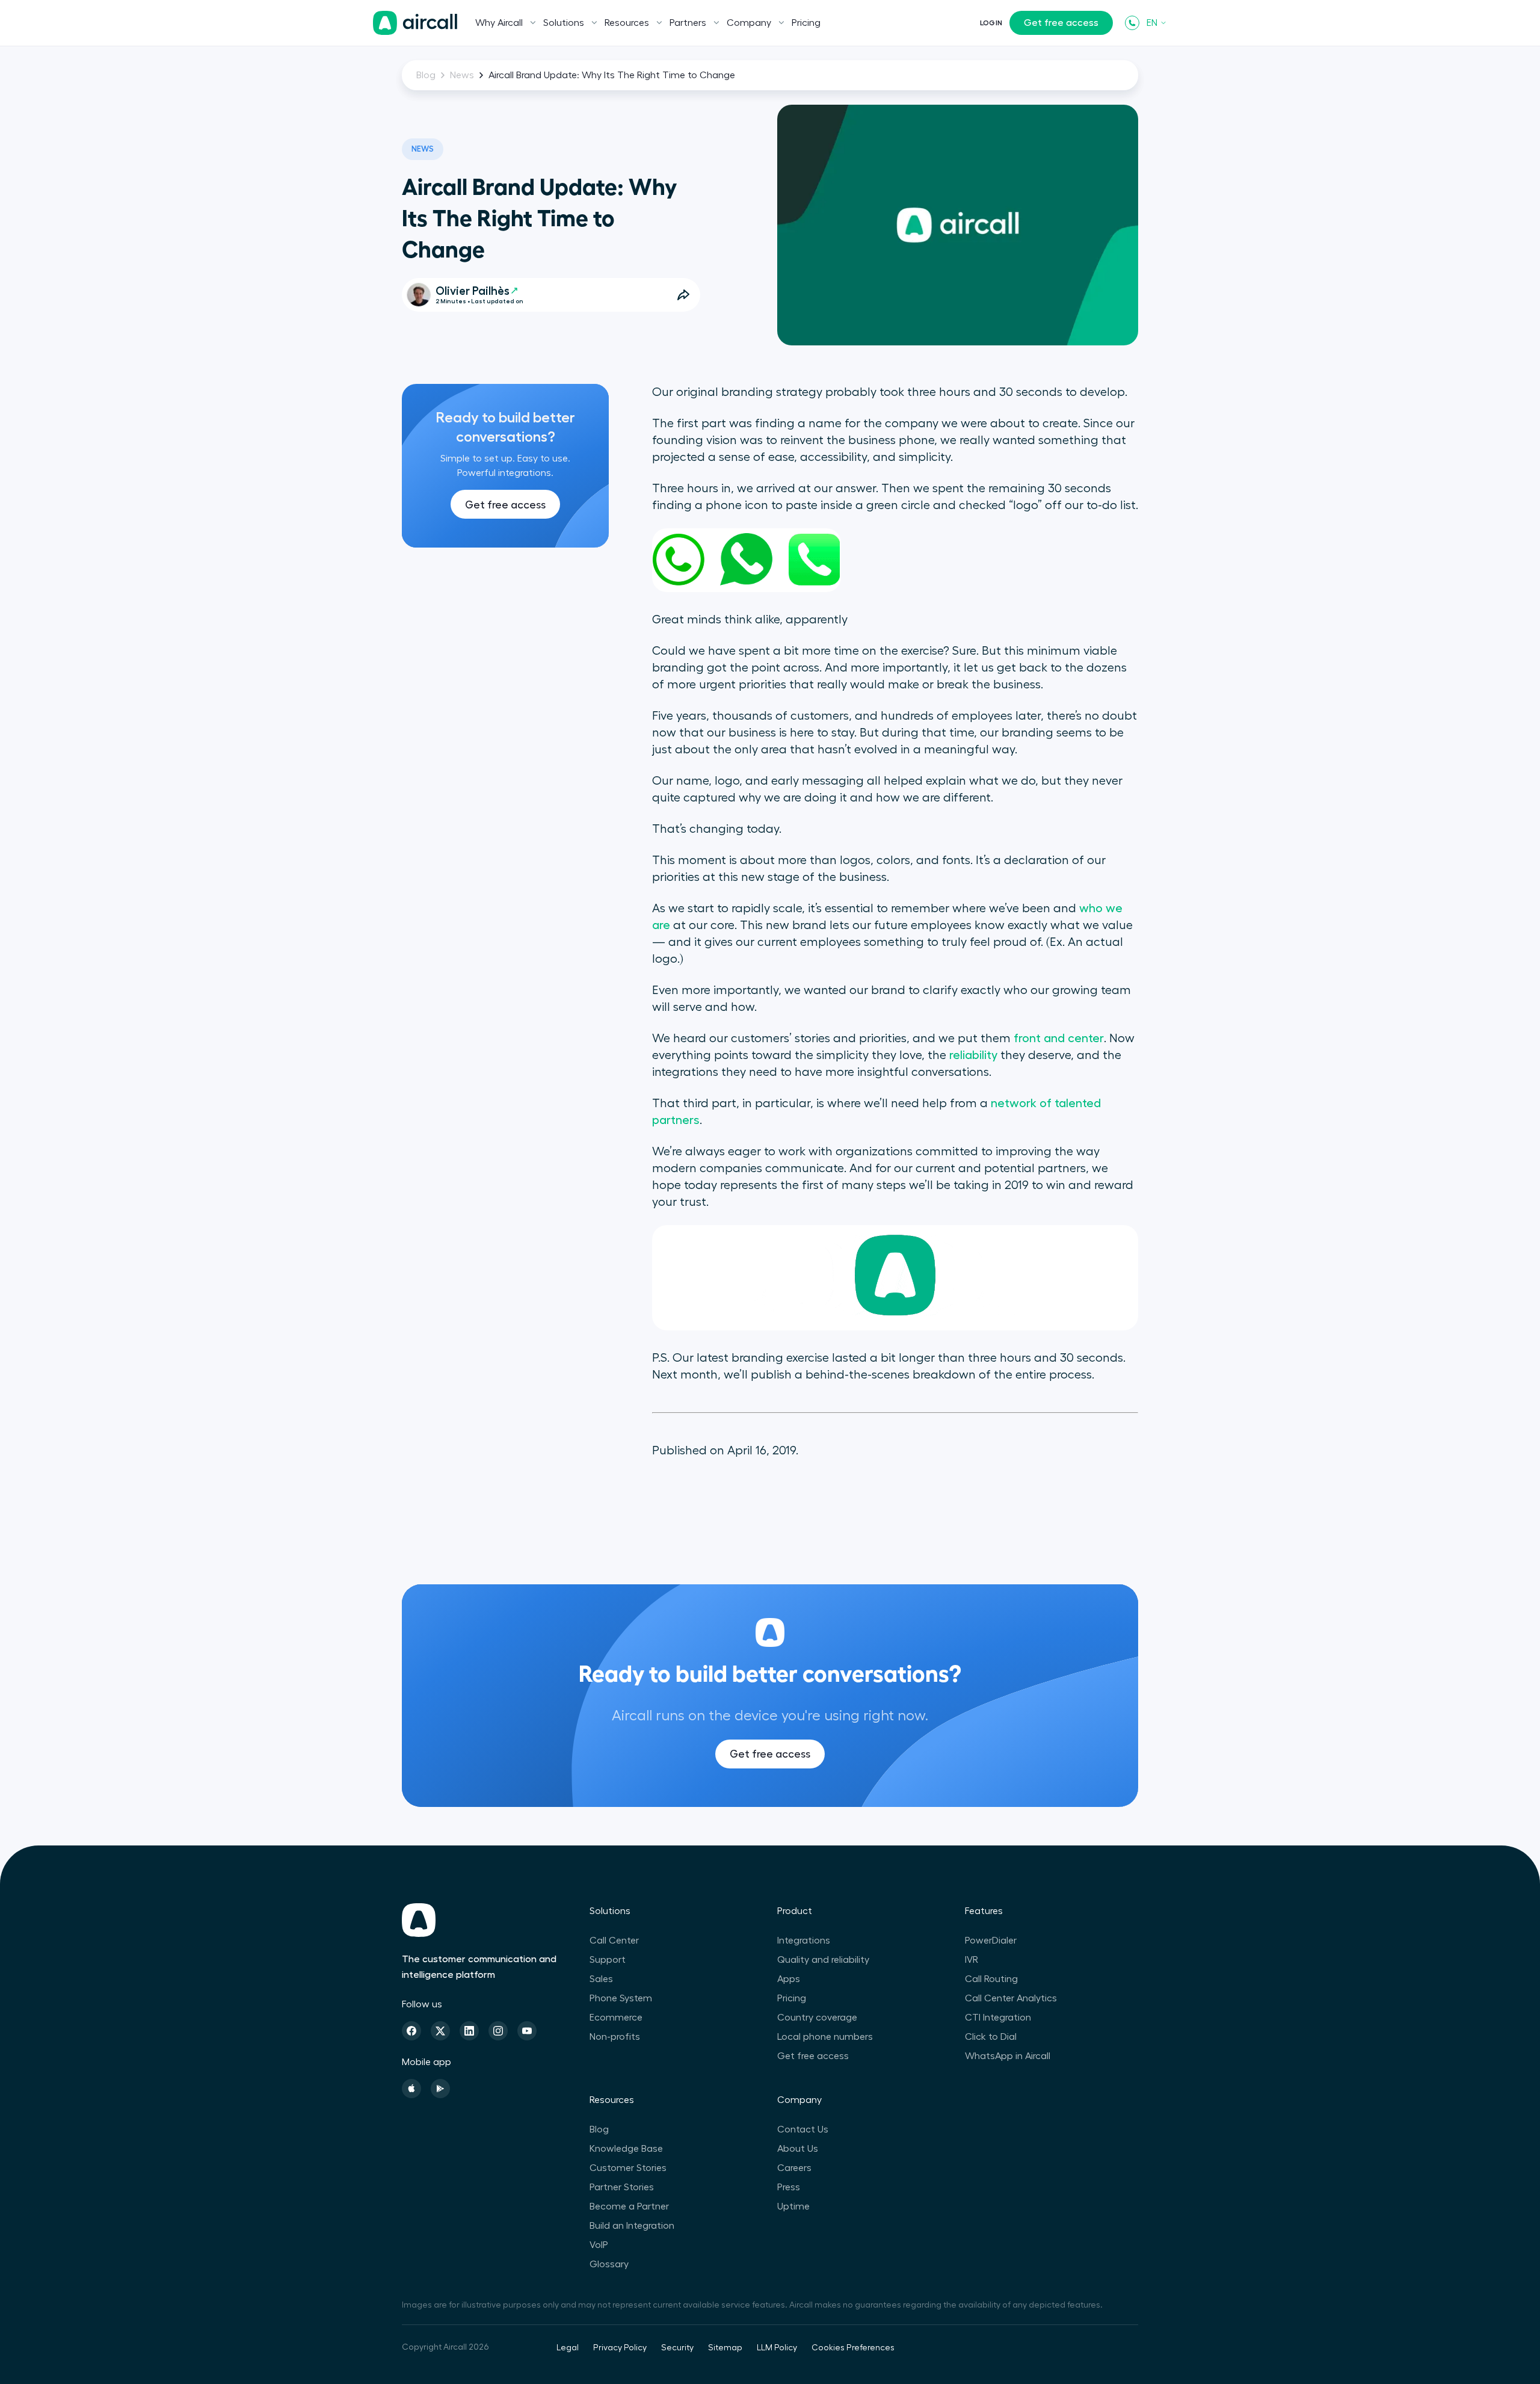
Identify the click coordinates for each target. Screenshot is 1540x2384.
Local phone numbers (825, 2037)
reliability (973, 1055)
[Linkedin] (469, 2031)
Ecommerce (616, 2018)
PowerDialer (991, 1941)
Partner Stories (622, 2187)
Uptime (793, 2206)
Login (991, 23)
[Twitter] (440, 2031)
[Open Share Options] (683, 295)
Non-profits (615, 2037)
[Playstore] (440, 2089)
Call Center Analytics (1011, 1998)
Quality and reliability (823, 1960)
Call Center (614, 1941)
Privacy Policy (620, 2348)
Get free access (1061, 23)
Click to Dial (991, 2037)
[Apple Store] (411, 2089)
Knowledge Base (626, 2149)
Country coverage (817, 2018)
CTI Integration (998, 2018)
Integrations (804, 1941)
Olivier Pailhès (473, 291)
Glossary (609, 2264)
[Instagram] (498, 2031)
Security (677, 2348)
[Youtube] (527, 2031)
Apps (789, 1979)
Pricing (806, 23)
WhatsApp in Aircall (1008, 2056)
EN (1152, 23)
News (462, 75)
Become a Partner (629, 2206)
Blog (426, 75)
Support (608, 1960)
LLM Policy (777, 2348)
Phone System (621, 1998)
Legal (568, 2348)
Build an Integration (632, 2226)
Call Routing (991, 1979)
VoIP (599, 2245)
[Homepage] (415, 23)
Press (789, 2187)
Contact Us (803, 2129)
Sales (601, 1979)
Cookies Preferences (853, 2348)
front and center (1059, 1039)
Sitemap (725, 2348)
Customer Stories (628, 2168)
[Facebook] (411, 2031)
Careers (794, 2168)
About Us (798, 2149)
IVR (972, 1960)
